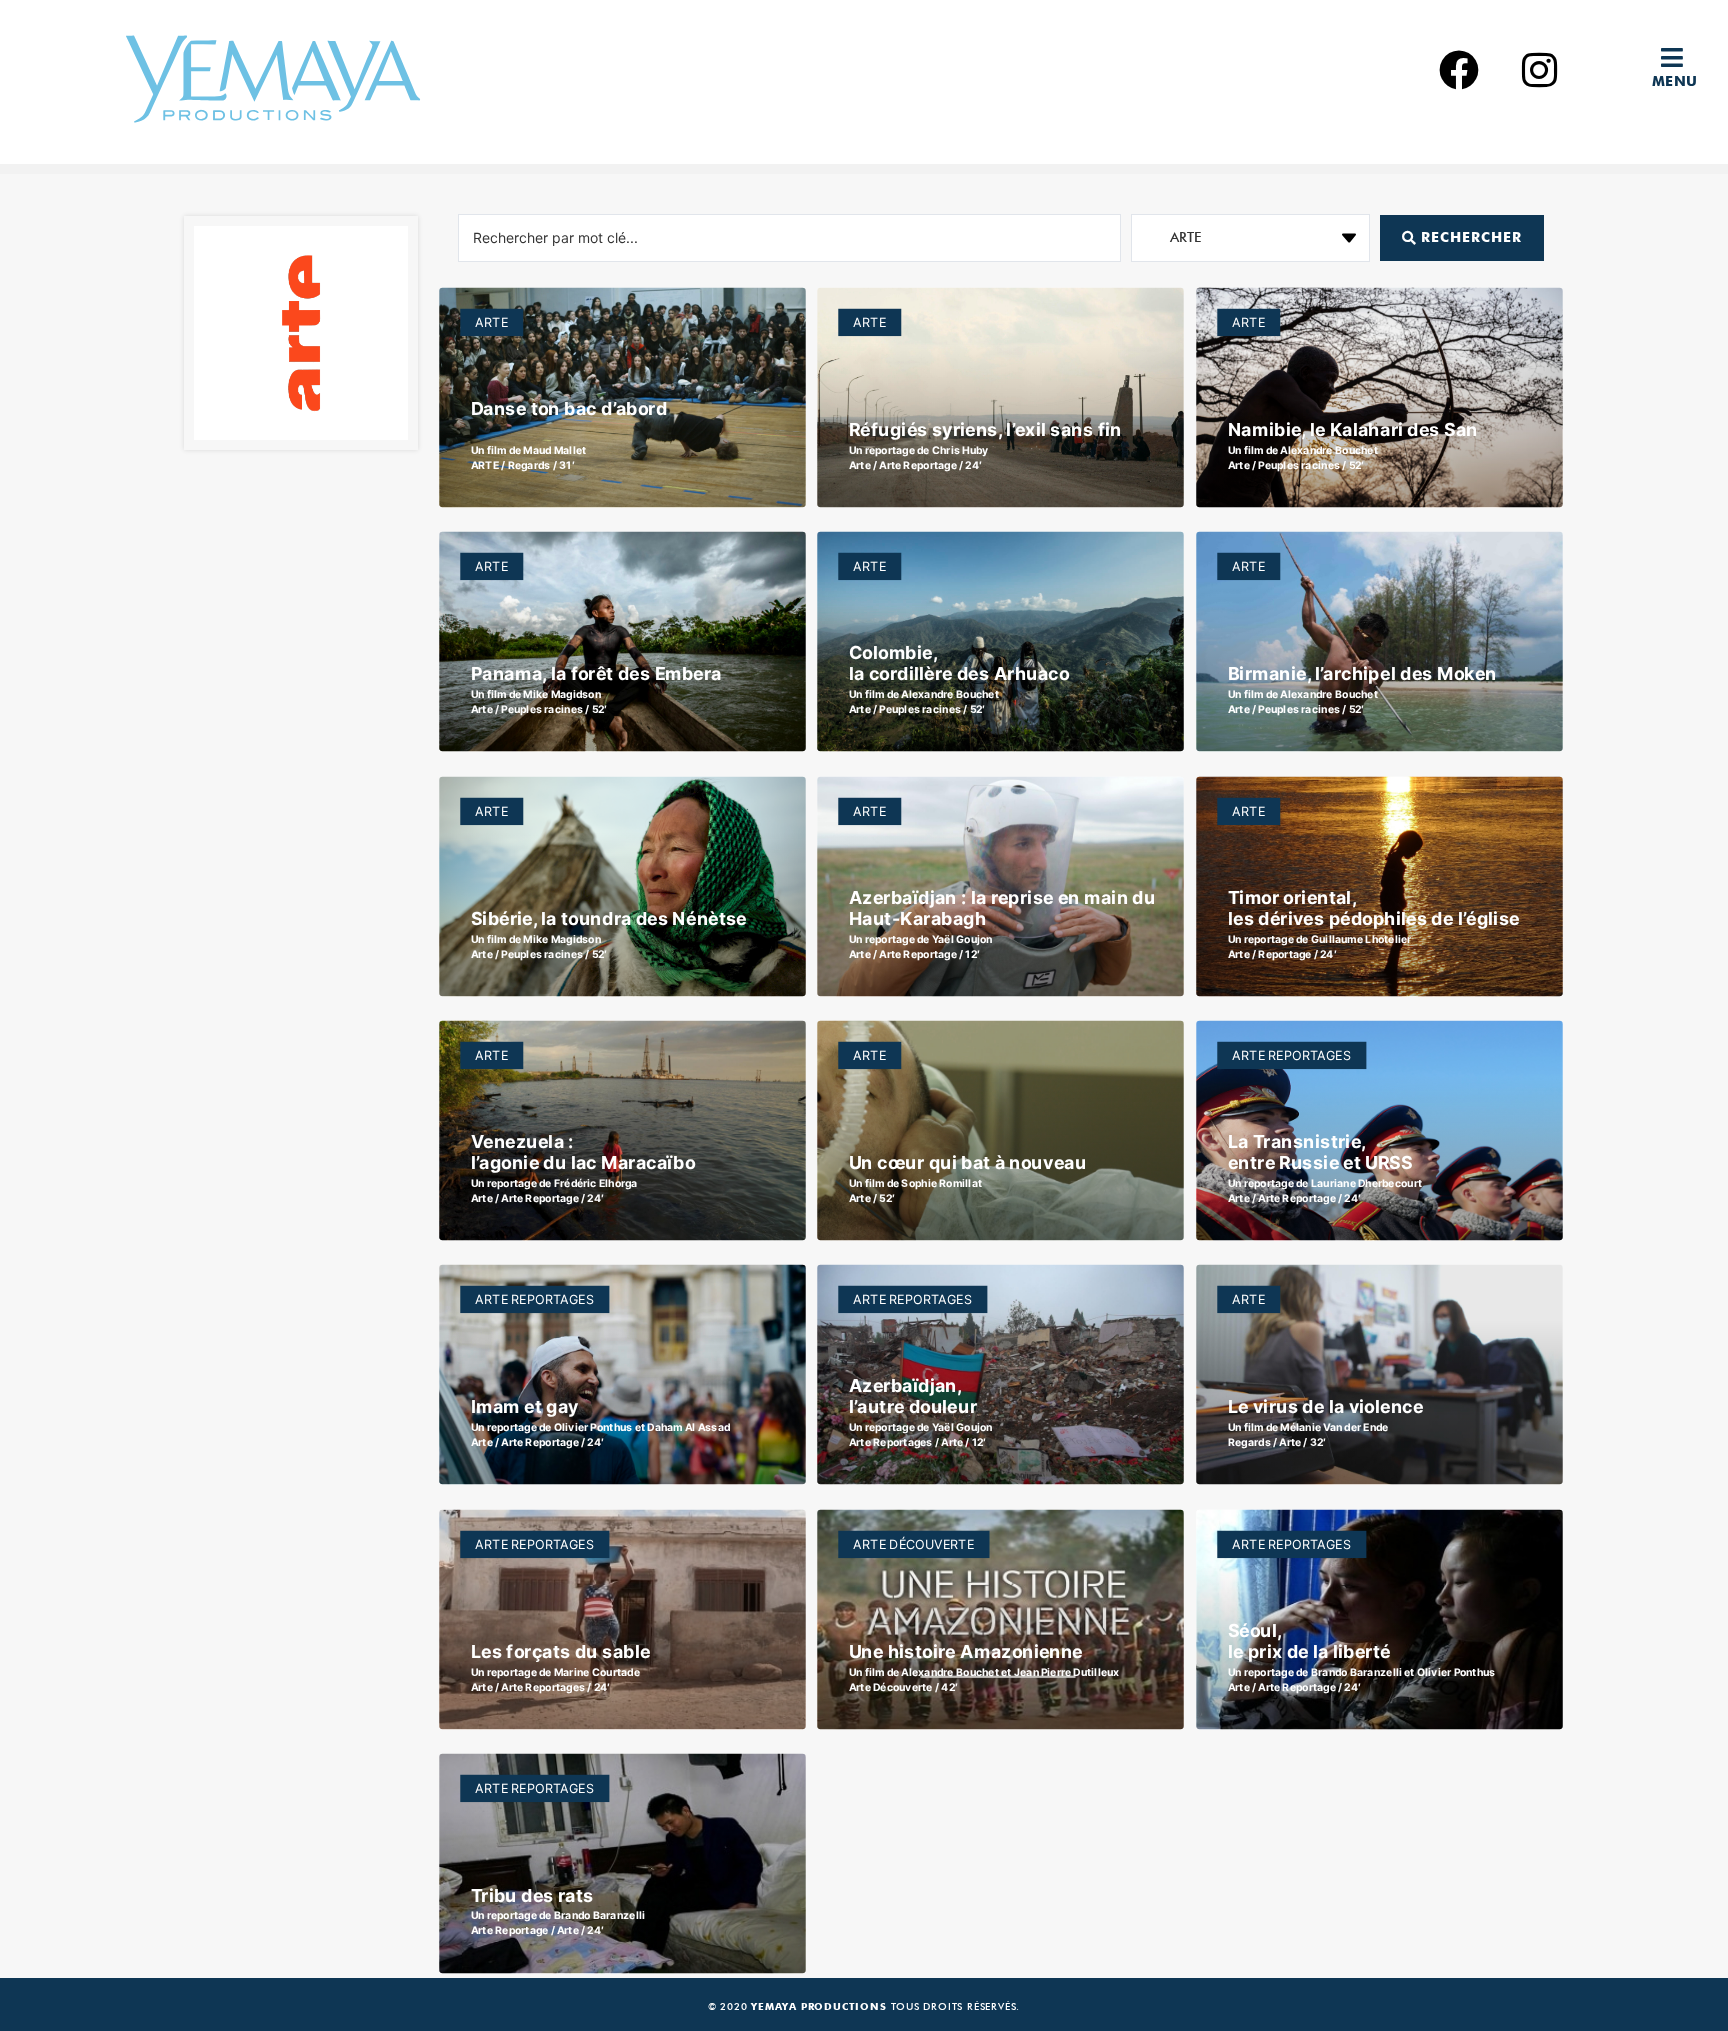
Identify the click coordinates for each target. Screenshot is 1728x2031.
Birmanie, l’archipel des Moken (1362, 674)
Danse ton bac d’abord (568, 408)
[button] (1680, 57)
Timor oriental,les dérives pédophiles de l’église (1374, 907)
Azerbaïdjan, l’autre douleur (913, 1396)
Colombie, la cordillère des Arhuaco (959, 663)
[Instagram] (1539, 70)
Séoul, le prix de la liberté (1309, 1640)
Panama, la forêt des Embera (595, 674)
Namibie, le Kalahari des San (1353, 429)
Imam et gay (524, 1406)
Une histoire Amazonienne (966, 1651)
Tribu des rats (531, 1895)
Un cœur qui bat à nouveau (967, 1162)
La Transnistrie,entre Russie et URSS (1320, 1152)
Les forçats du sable (560, 1651)
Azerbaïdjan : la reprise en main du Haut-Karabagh (1002, 907)
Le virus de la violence (1325, 1406)
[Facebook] (1459, 70)
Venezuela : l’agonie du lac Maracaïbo (582, 1152)
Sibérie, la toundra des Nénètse (608, 918)
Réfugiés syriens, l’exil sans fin (985, 429)
